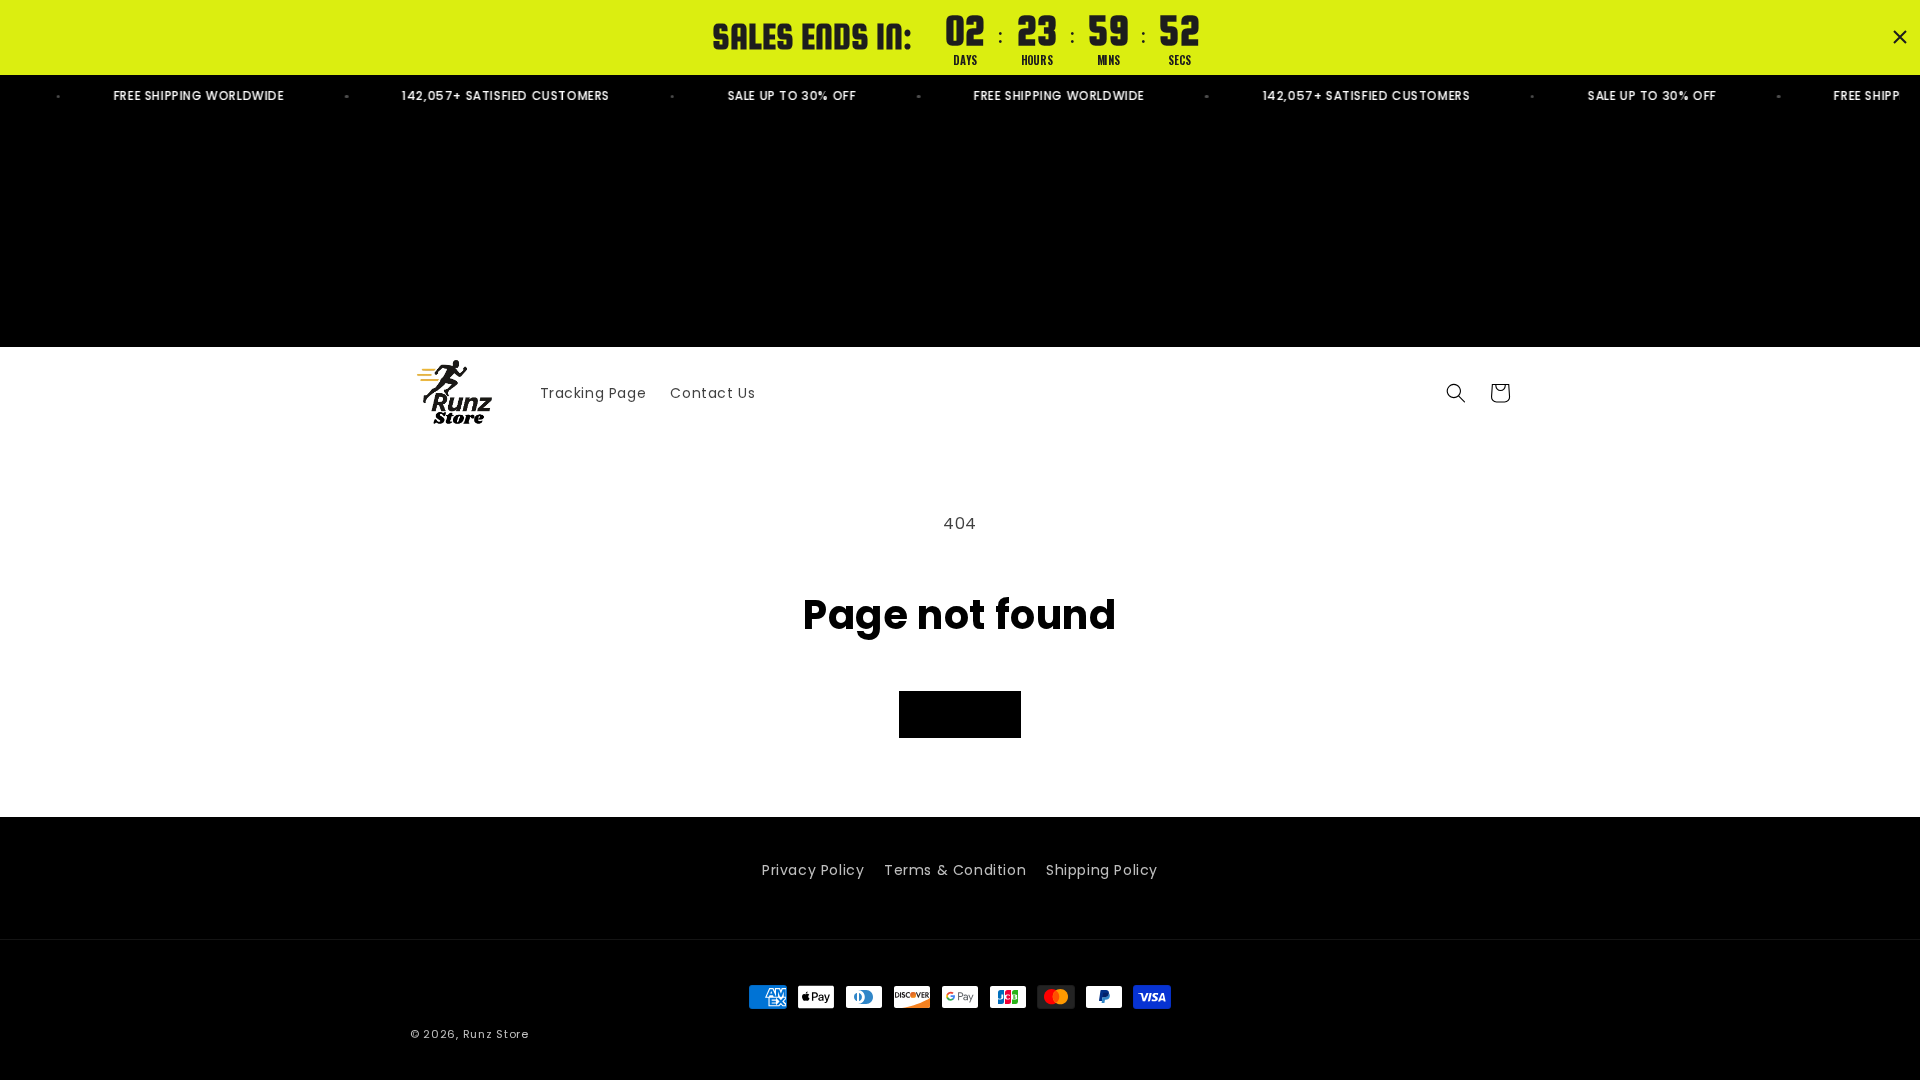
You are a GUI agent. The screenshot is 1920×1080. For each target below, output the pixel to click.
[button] (1456, 393)
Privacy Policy (813, 870)
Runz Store (496, 1034)
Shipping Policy (1102, 870)
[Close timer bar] (1900, 37)
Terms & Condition (955, 870)
